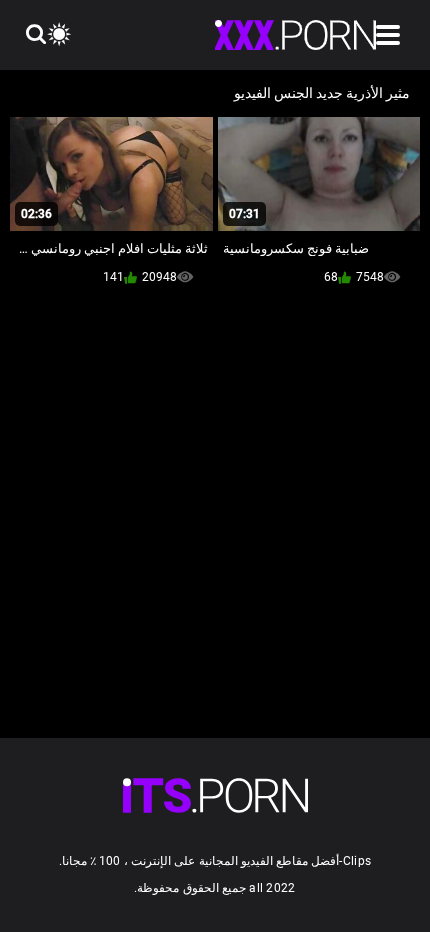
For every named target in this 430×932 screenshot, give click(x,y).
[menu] (388, 35)
